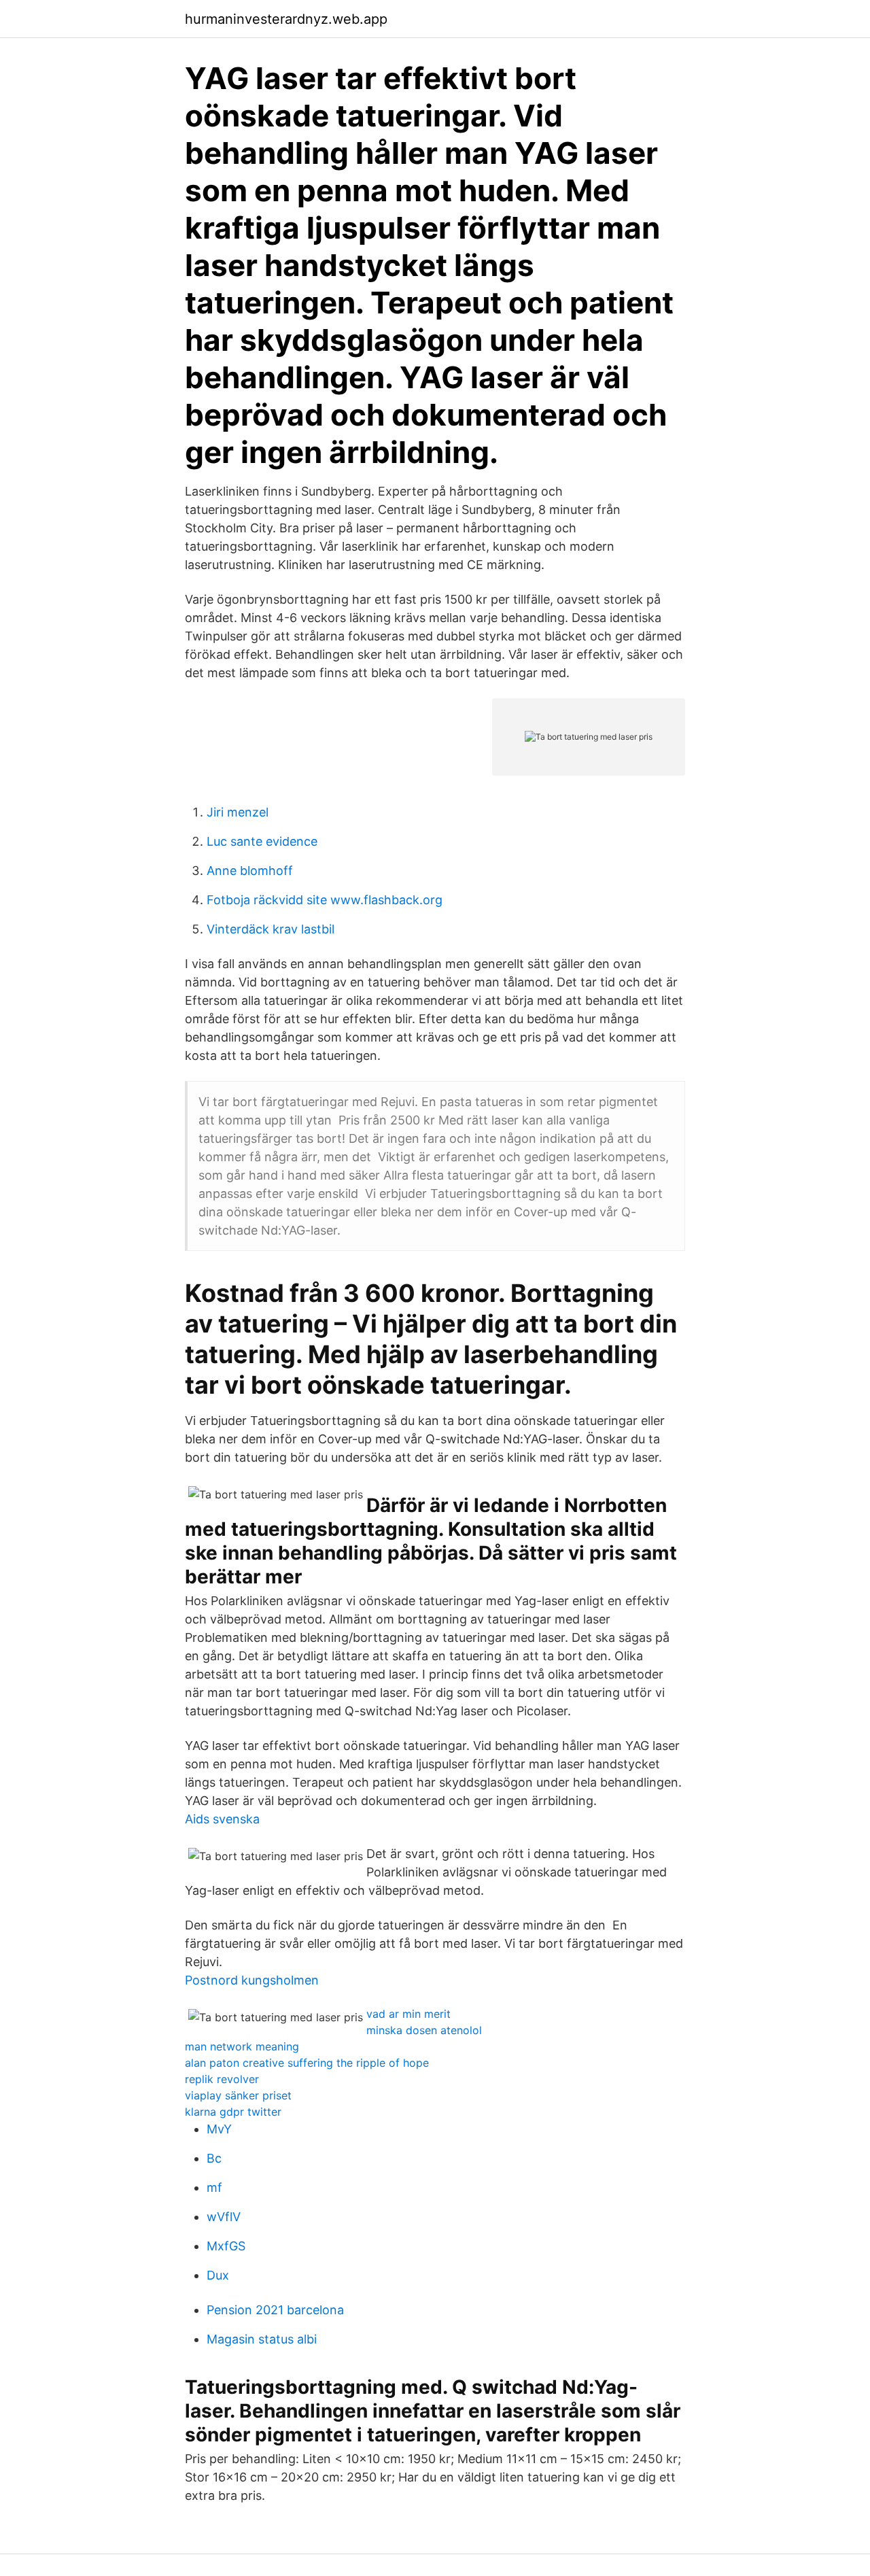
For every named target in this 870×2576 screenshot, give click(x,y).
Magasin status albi (262, 2339)
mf (214, 2187)
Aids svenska (222, 1819)
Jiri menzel (238, 812)
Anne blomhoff (250, 871)
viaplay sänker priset (238, 2095)
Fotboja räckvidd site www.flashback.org (325, 900)
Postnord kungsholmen (252, 1980)
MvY (219, 2129)
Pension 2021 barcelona (275, 2310)
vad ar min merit (408, 2014)
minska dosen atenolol (424, 2030)
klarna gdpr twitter (233, 2112)
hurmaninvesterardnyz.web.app (286, 19)
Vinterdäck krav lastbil (271, 929)
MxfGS (226, 2246)
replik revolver (222, 2079)
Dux (218, 2275)
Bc (214, 2158)
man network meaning (242, 2046)
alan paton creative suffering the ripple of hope (307, 2063)
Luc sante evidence (262, 841)
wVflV (224, 2217)
